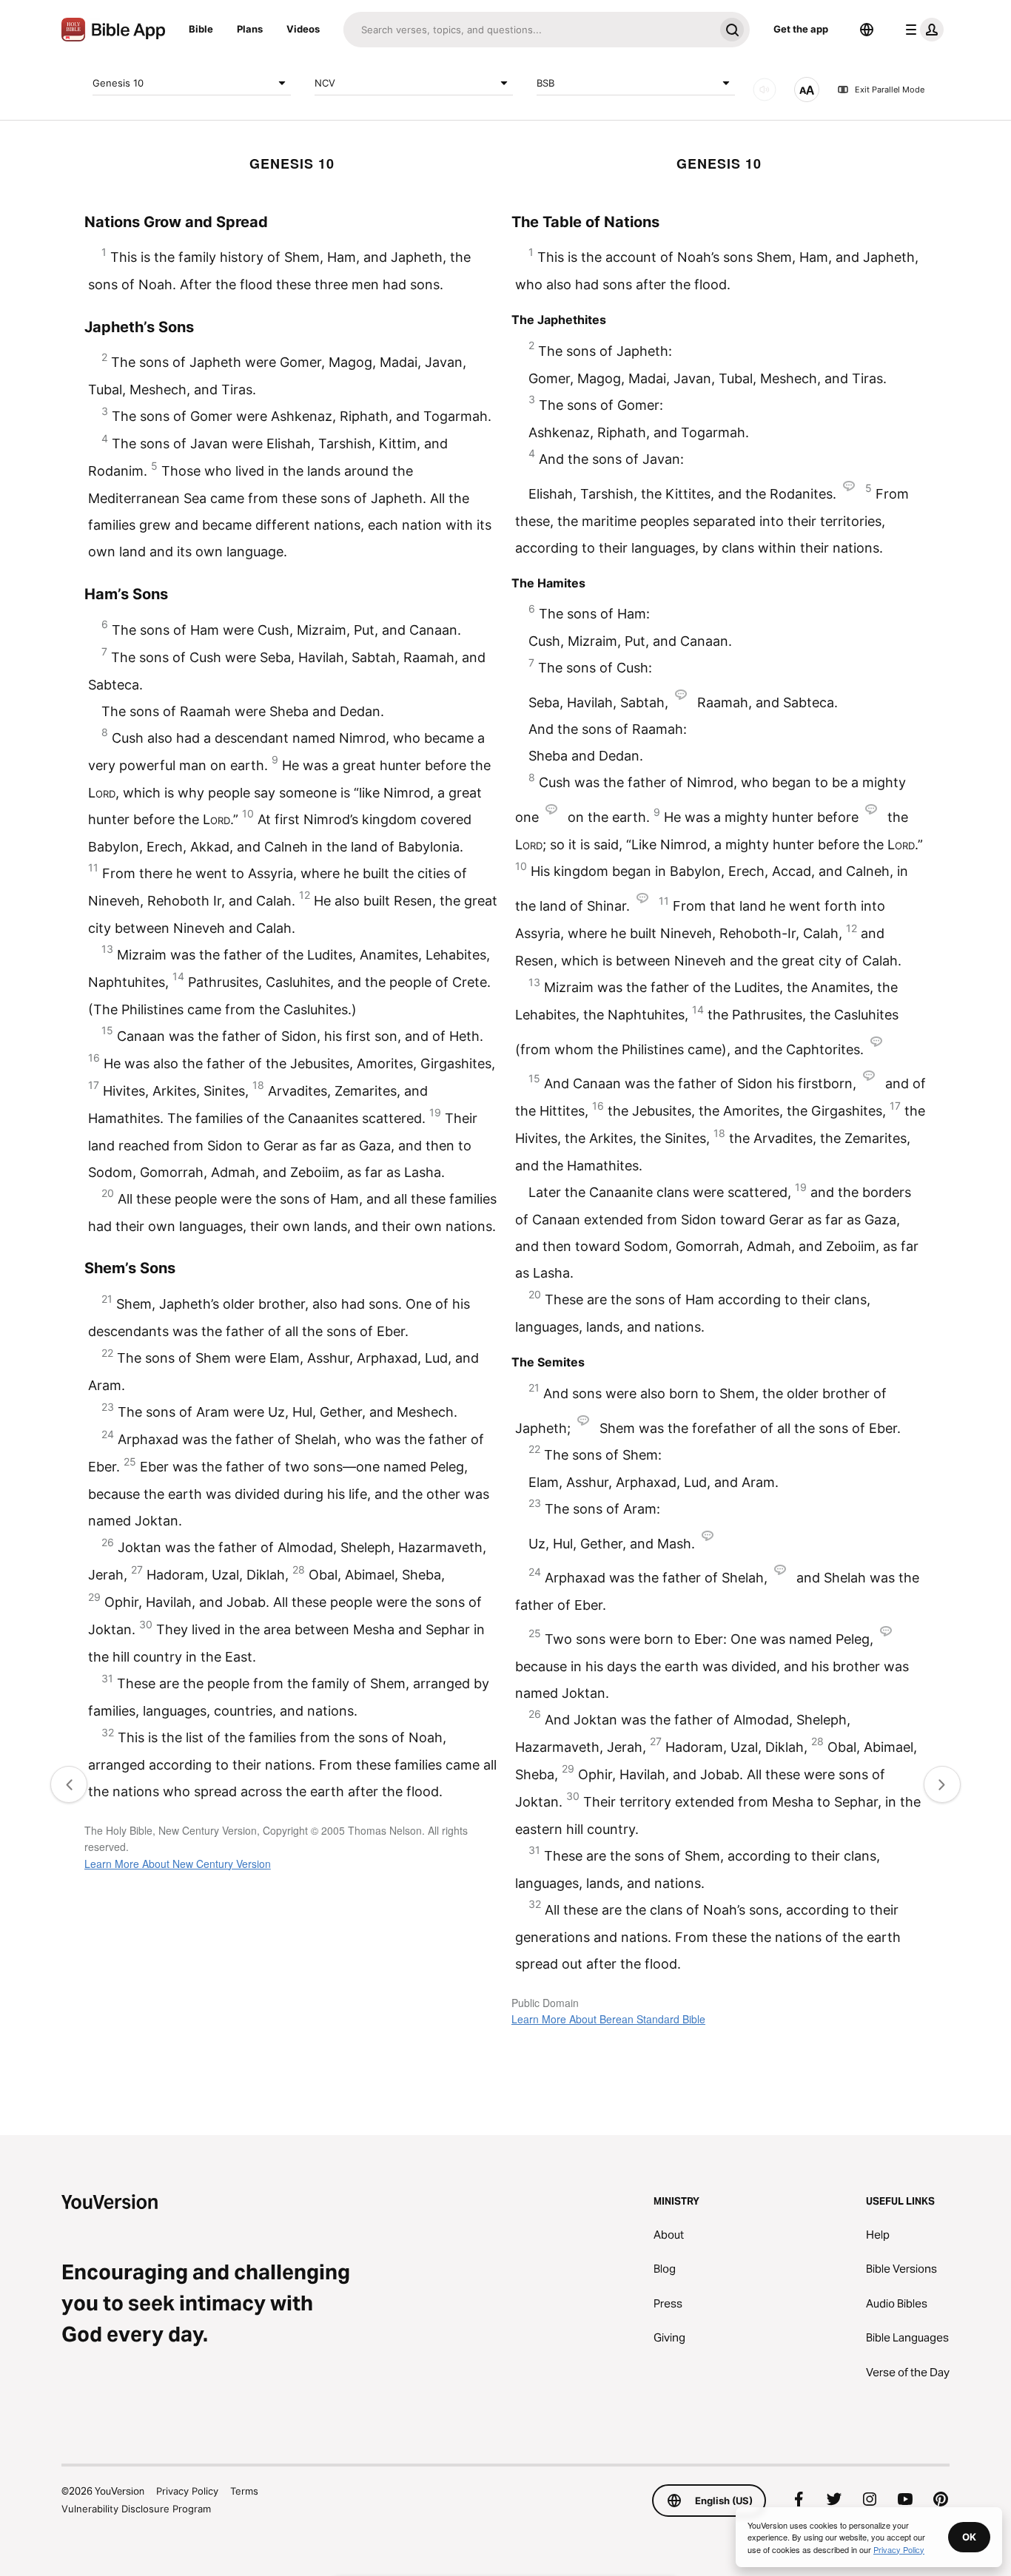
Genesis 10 (118, 82)
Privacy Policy (187, 2491)
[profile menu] (921, 30)
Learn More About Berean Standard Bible (608, 2019)
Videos (303, 29)
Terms (244, 2491)
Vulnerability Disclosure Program (136, 2509)
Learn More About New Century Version (178, 1864)
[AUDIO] (765, 90)
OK (969, 2537)
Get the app (801, 29)
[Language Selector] (867, 30)
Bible (201, 29)
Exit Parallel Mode (890, 90)
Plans (250, 29)
